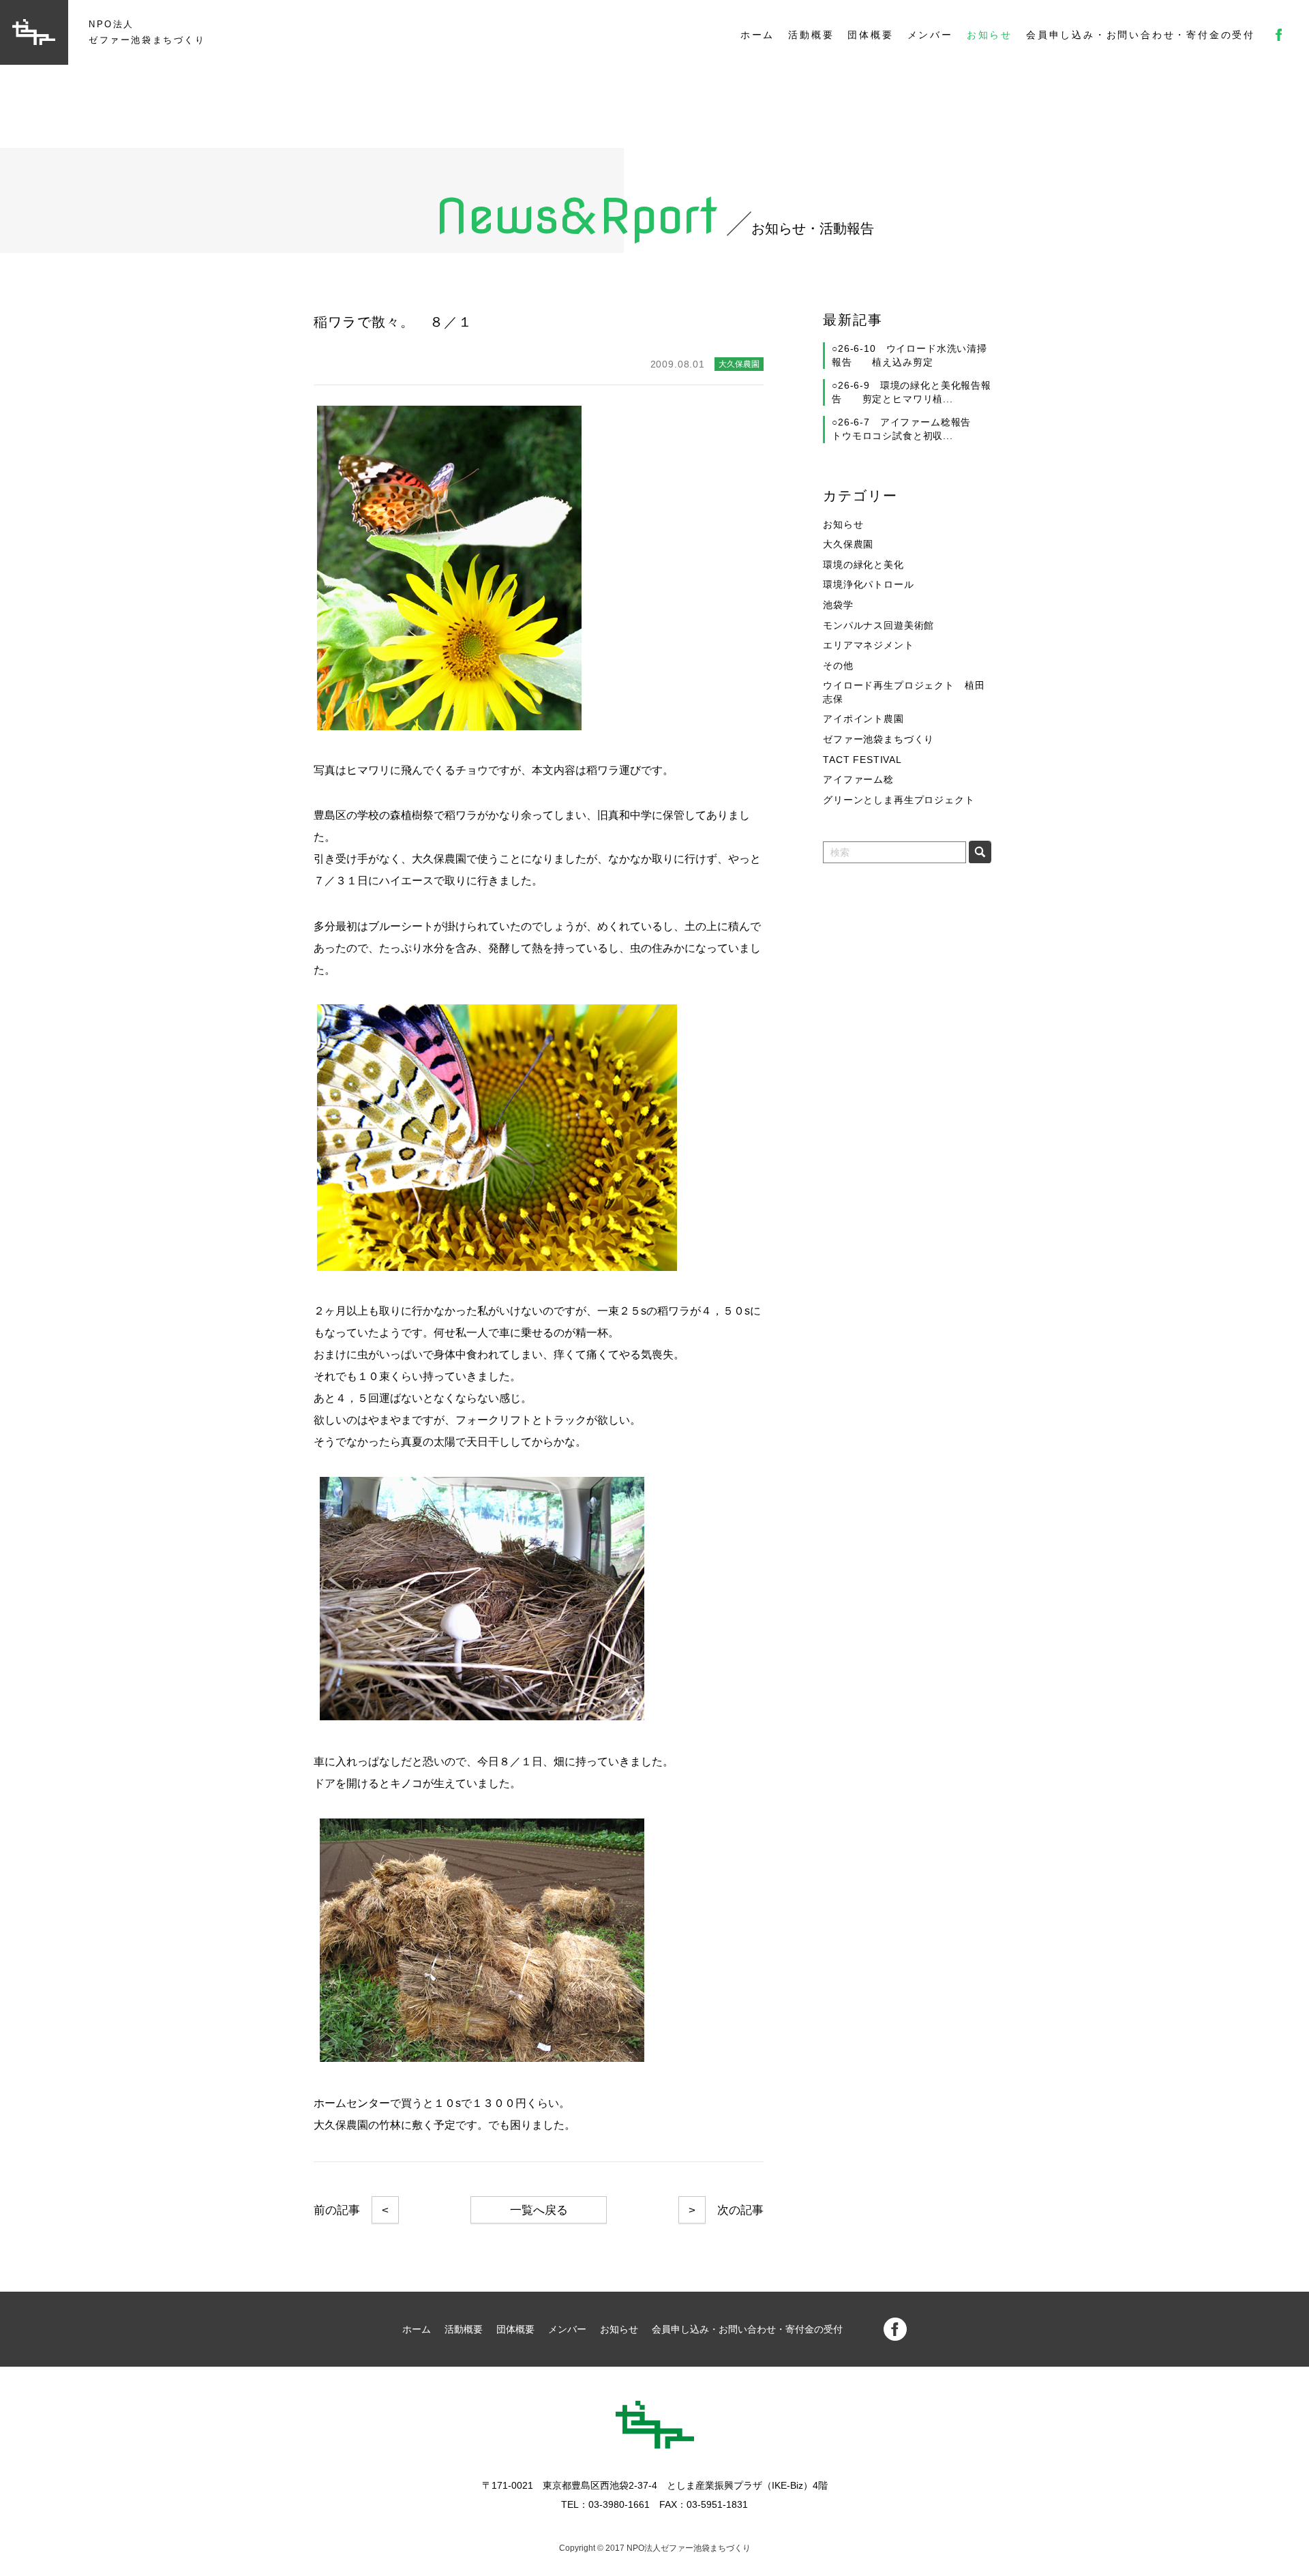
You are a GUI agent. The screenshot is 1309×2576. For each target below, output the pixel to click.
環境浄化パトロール (869, 584)
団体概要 (870, 35)
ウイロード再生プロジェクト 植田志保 (904, 692)
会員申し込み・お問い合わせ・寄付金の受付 (1141, 35)
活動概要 (811, 35)
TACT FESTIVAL (862, 760)
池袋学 (838, 605)
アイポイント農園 (863, 719)
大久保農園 (848, 544)
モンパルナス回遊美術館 (878, 625)
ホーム (757, 35)
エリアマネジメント (869, 645)
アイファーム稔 (858, 779)
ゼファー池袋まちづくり (878, 739)
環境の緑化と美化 (863, 565)
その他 (838, 665)
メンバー (930, 35)
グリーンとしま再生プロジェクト (899, 800)
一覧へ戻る (539, 2210)
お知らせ (990, 35)
